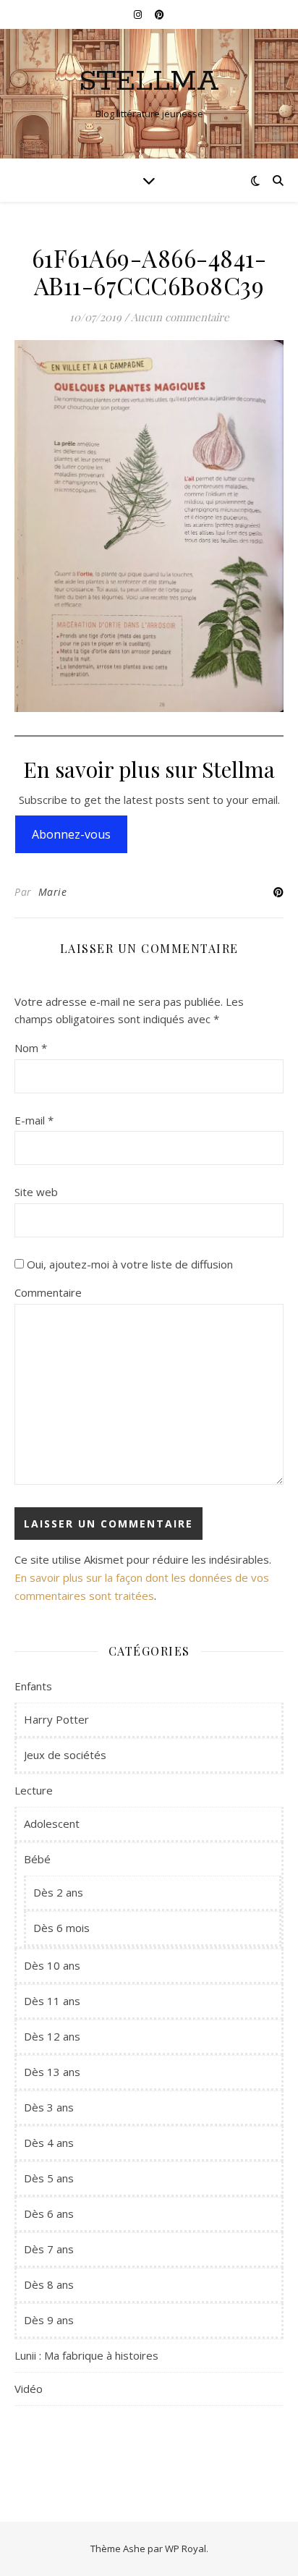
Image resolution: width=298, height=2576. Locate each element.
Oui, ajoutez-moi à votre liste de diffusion (128, 1264)
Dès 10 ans (52, 1965)
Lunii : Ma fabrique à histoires (86, 2355)
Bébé (37, 1859)
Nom (31, 1048)
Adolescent (52, 1823)
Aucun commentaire (180, 317)
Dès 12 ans (52, 2036)
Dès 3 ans (49, 2107)
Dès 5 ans (49, 2178)
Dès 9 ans (49, 2320)
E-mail (34, 1120)
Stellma (149, 81)
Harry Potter (56, 1719)
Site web (36, 1192)
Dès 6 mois (61, 1928)
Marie (53, 892)
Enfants (33, 1686)
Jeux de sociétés (65, 1755)
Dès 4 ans (49, 2143)
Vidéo (29, 2389)
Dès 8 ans (49, 2284)
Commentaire (48, 1292)
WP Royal (186, 2549)
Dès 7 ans (49, 2249)
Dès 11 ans (52, 2001)
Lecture (34, 1790)
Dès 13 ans (52, 2072)
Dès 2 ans (58, 1892)
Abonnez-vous (71, 834)
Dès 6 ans (49, 2213)
